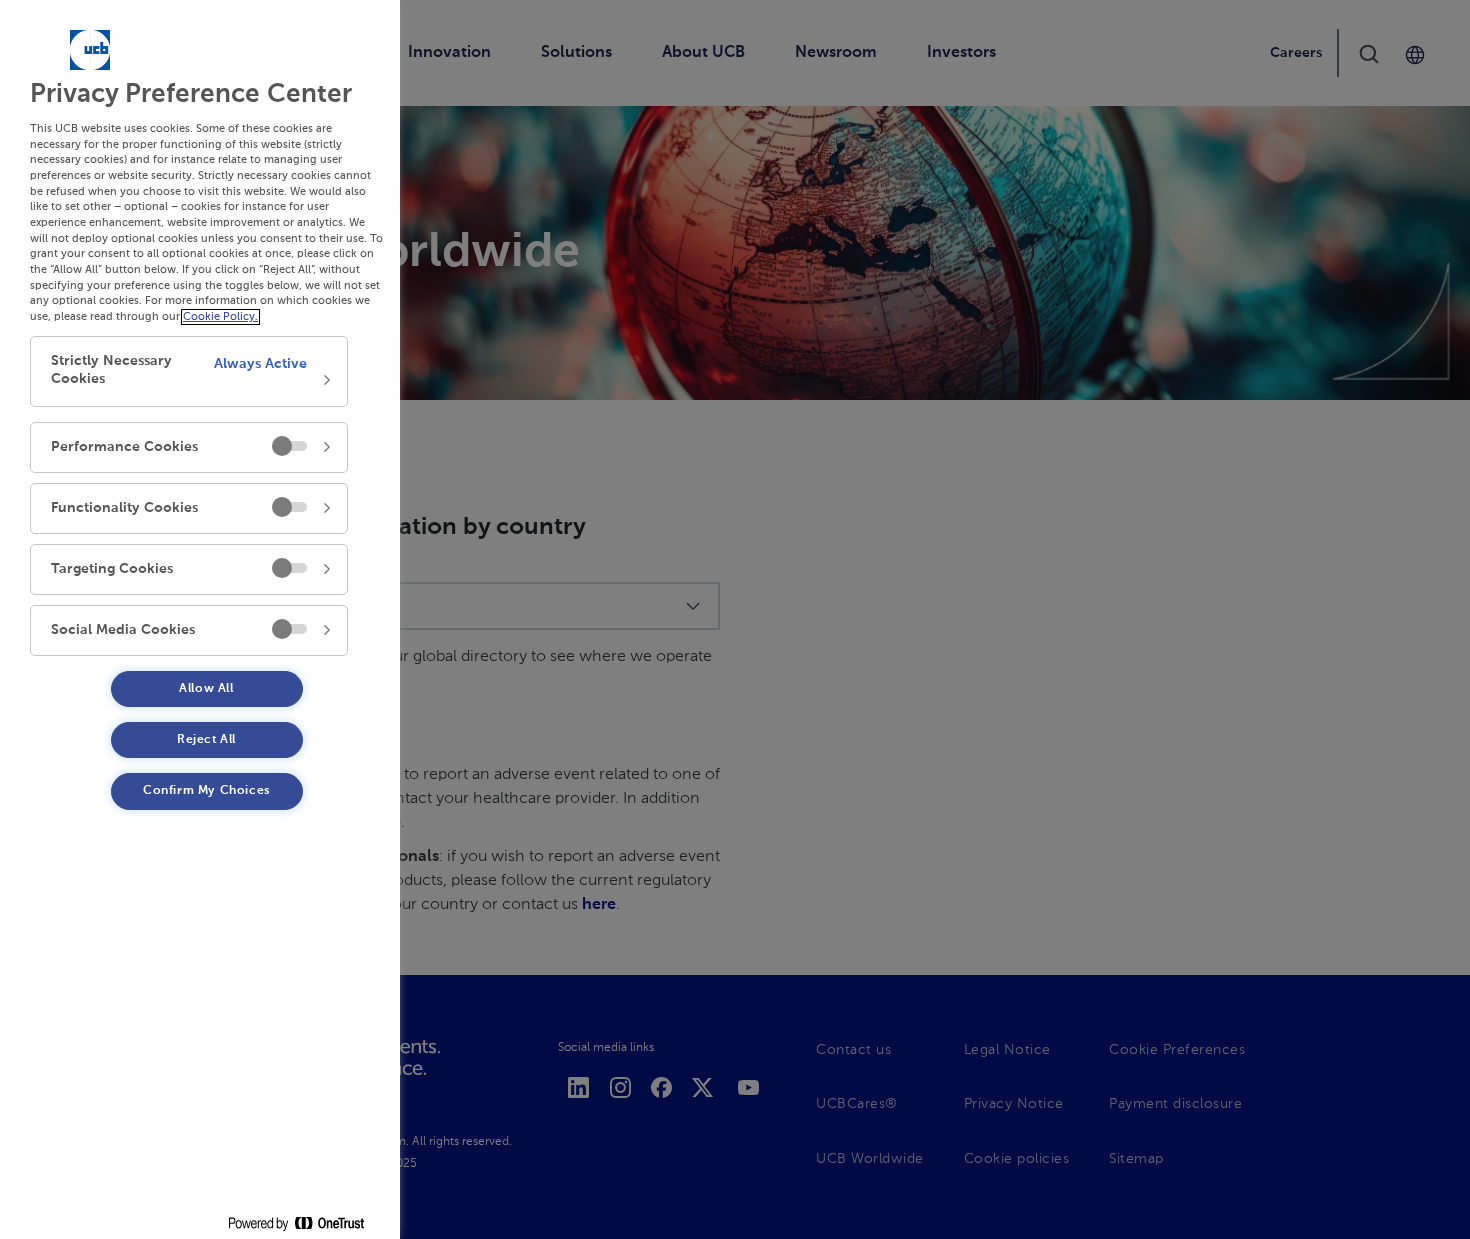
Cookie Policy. (220, 317)
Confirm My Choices (206, 791)
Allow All (206, 689)
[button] (189, 371)
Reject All (206, 740)
